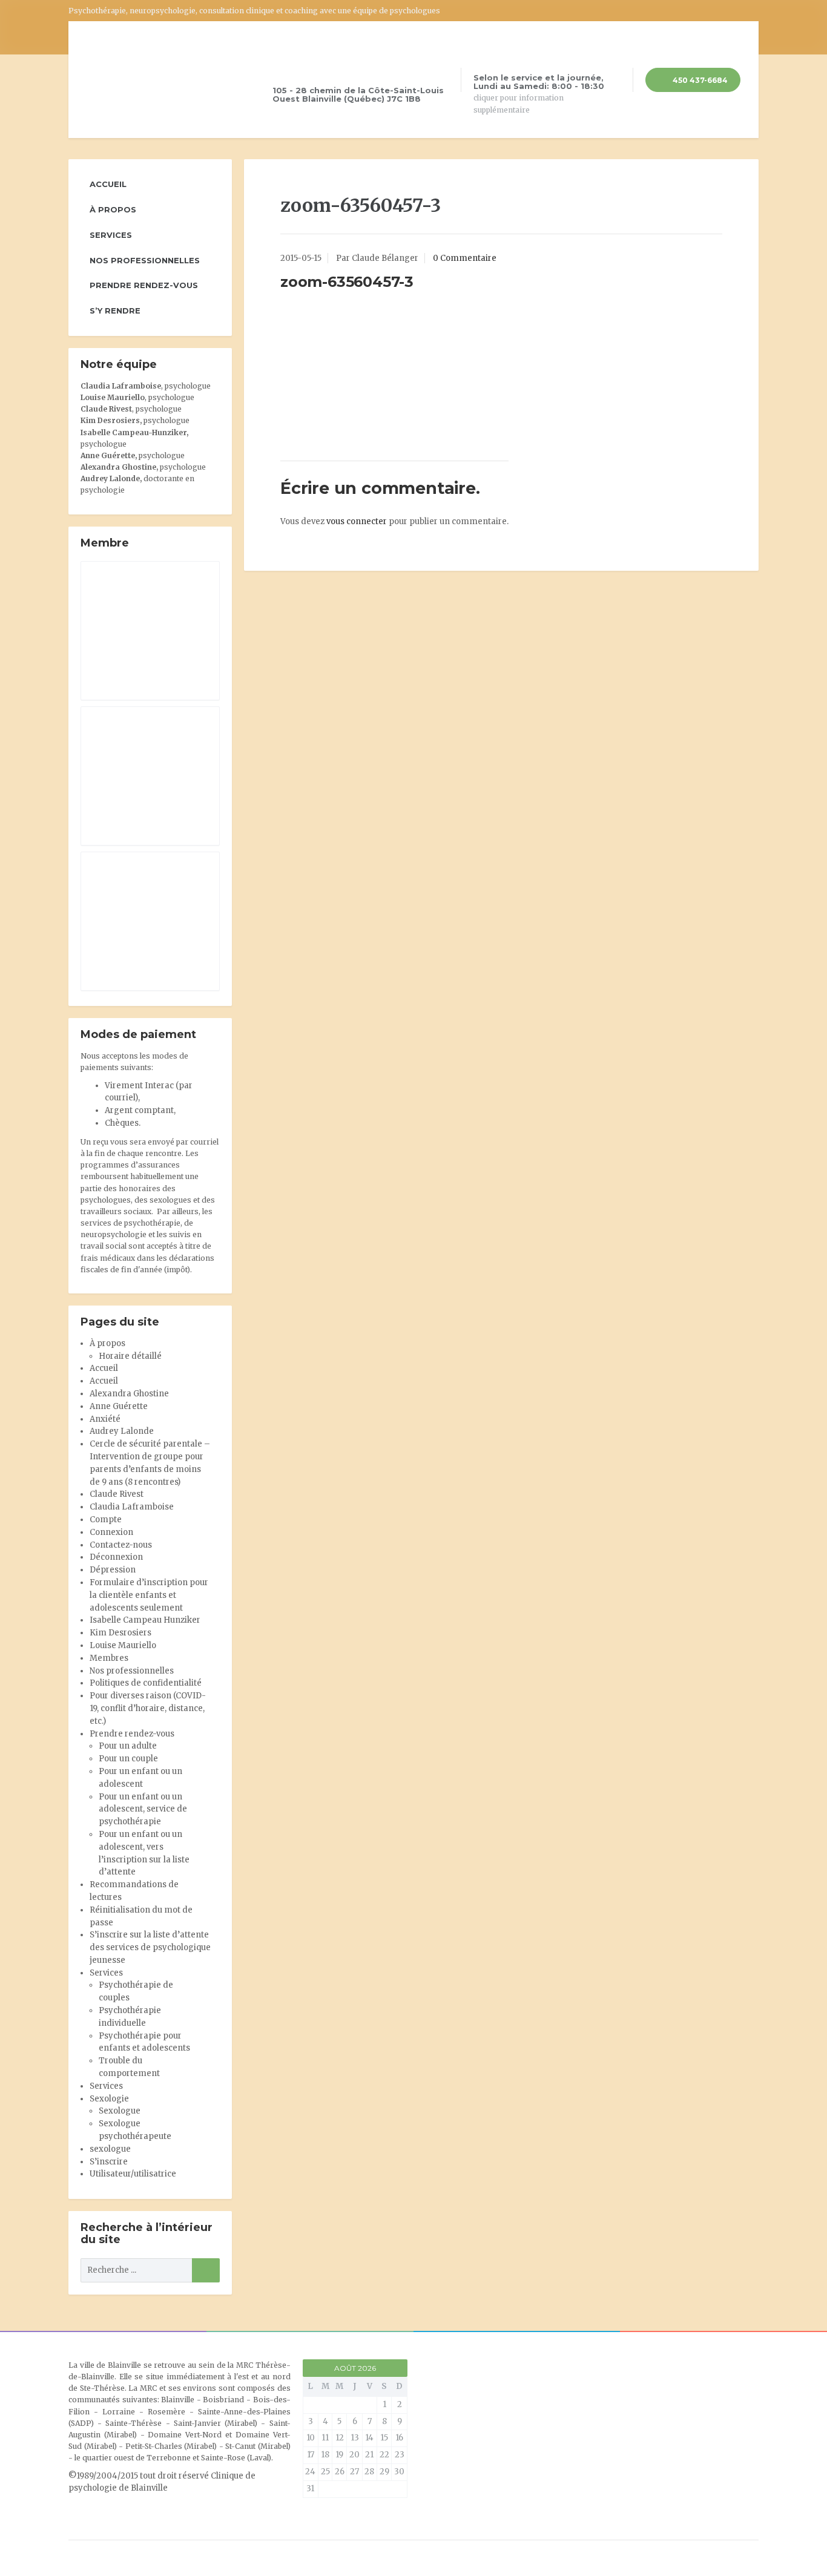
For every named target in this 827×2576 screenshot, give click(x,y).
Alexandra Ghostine (118, 467)
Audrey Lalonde (110, 478)
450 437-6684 (699, 80)
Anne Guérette (119, 1406)
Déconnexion (116, 1557)
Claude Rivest (106, 409)
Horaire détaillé (130, 1356)
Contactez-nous (121, 1545)
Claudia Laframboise (121, 386)
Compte (106, 1520)
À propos (113, 209)
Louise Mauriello (113, 397)
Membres (109, 1658)
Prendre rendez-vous (144, 285)
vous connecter (357, 521)
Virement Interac (139, 1086)
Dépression (113, 1570)
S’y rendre (115, 310)
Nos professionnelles (145, 260)
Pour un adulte (128, 1746)
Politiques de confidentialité (146, 1683)
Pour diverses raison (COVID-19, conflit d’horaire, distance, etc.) (148, 1708)
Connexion (111, 1532)
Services (111, 235)
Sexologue (120, 2111)
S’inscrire (109, 2162)
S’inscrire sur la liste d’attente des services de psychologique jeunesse (150, 1947)
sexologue (110, 2149)
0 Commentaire (465, 258)
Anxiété (105, 1419)
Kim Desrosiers (120, 1633)
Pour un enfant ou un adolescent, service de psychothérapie (143, 1809)
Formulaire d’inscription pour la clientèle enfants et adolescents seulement (149, 1595)
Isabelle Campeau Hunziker (145, 1620)
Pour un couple (128, 1759)
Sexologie (109, 2099)
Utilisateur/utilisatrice (133, 2174)
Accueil (108, 184)
